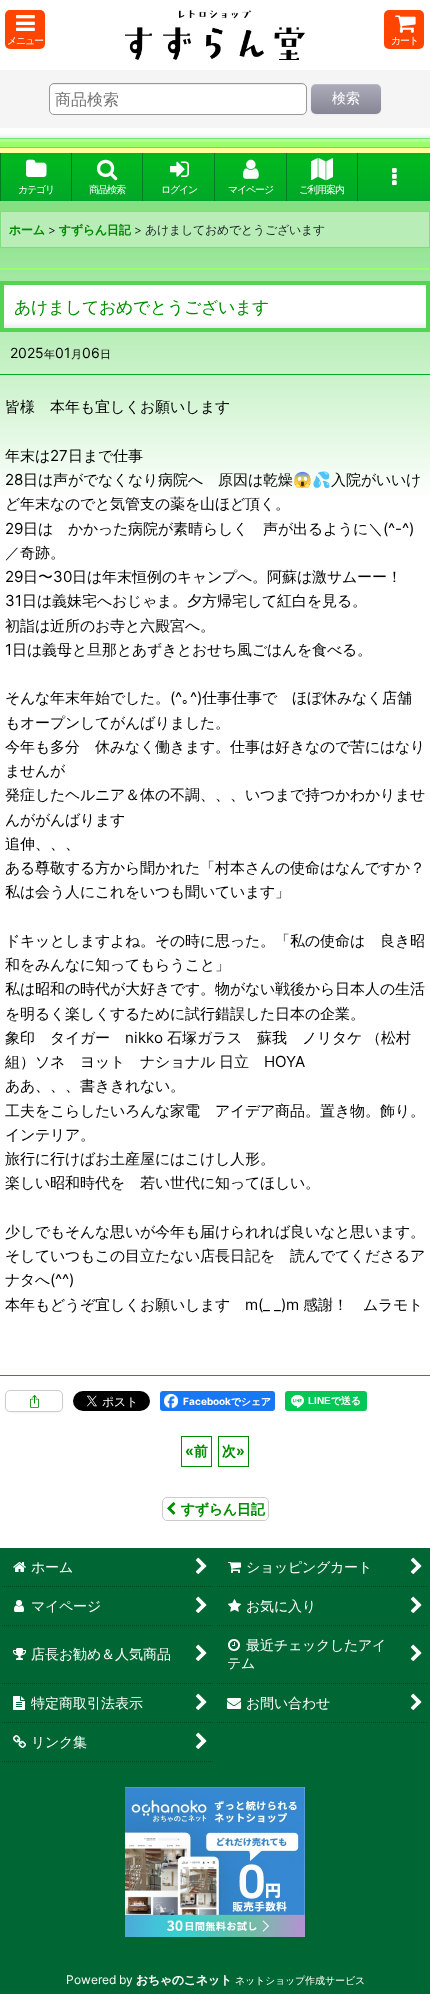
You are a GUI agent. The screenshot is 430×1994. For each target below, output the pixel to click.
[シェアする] (34, 1401)
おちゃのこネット (184, 1979)
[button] (25, 29)
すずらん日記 (223, 1508)
